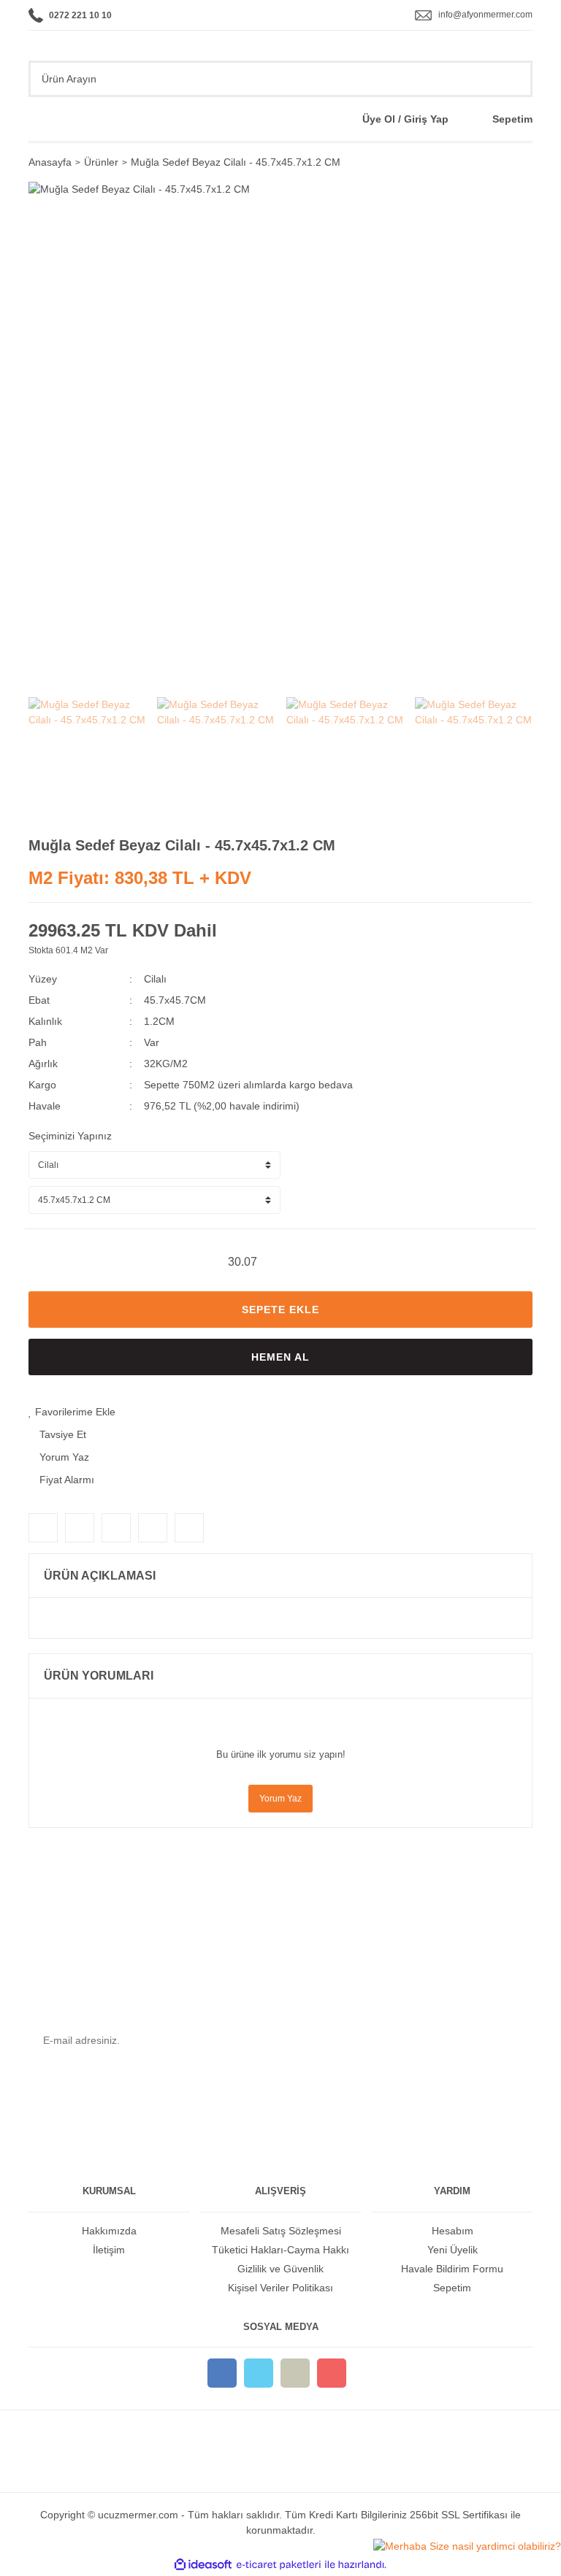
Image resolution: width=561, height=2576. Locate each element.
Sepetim (512, 119)
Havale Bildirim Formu (452, 2269)
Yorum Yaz (280, 1799)
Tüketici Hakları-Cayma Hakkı (280, 2250)
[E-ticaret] (279, 2565)
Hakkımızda (109, 2231)
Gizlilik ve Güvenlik (280, 2269)
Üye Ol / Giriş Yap (405, 119)
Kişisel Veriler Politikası (280, 2288)
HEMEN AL (280, 1357)
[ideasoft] (203, 2565)
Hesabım (453, 2231)
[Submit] (511, 2041)
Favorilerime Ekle (74, 1412)
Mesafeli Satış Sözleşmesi (281, 2231)
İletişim (109, 2250)
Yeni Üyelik (453, 2250)
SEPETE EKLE (280, 1310)
